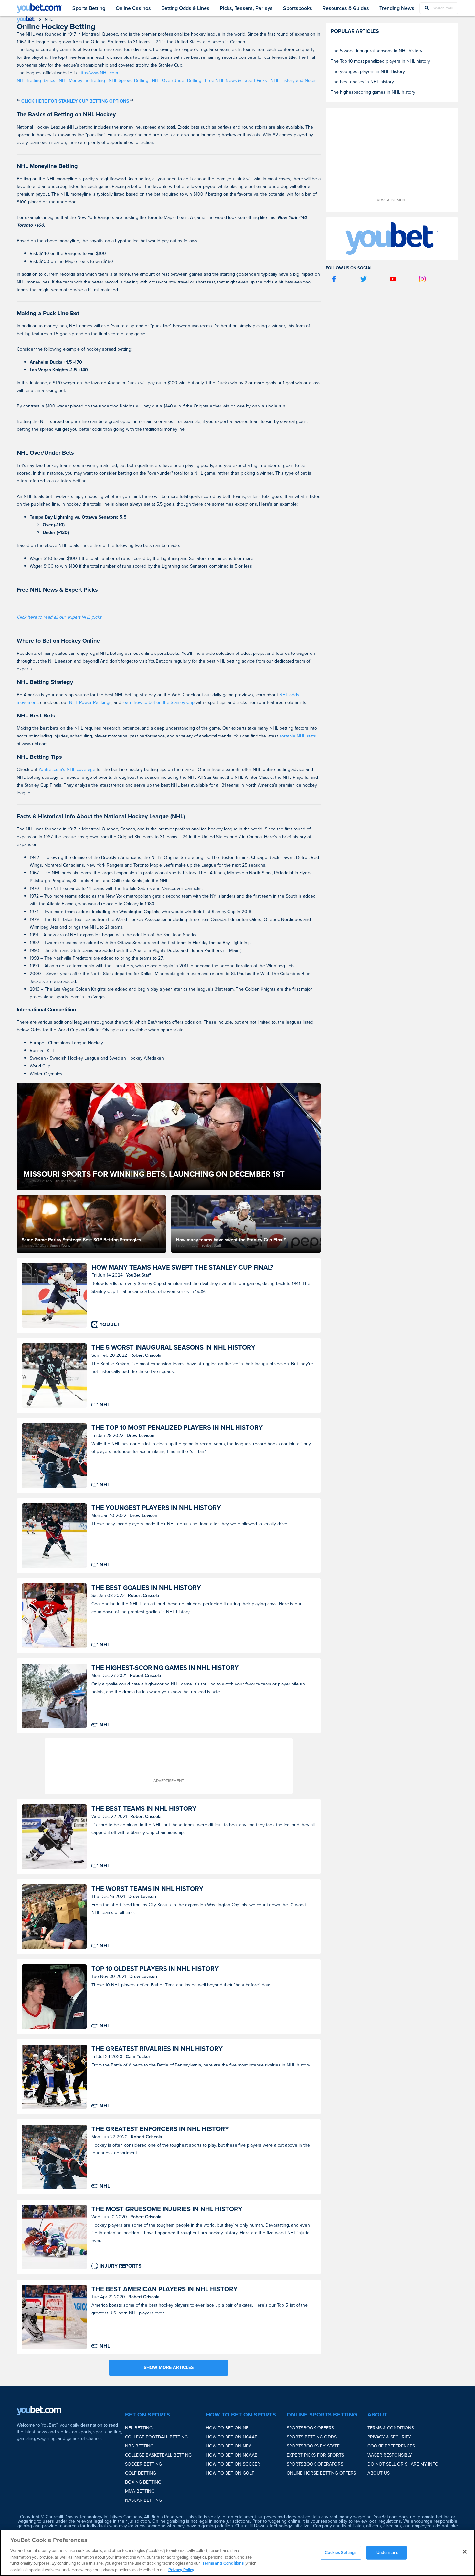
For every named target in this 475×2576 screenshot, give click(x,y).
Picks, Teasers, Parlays (246, 8)
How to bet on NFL (228, 2428)
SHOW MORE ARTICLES (169, 2368)
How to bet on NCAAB (232, 2455)
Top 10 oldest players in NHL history (155, 1969)
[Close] (465, 2552)
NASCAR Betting (143, 2500)
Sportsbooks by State (313, 2446)
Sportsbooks (298, 8)
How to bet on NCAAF (232, 2437)
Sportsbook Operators (315, 2464)
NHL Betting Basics (36, 81)
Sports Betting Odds (312, 2437)
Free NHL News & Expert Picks (236, 81)
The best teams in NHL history (144, 1809)
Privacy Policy (181, 2569)
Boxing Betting (143, 2482)
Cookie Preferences (391, 2446)
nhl (49, 19)
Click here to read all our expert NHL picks (59, 617)
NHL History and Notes (294, 81)
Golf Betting (141, 2473)
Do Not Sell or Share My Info (403, 2464)
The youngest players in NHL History (156, 1508)
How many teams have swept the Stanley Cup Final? (182, 1267)
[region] (238, 2553)
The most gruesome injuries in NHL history (167, 2209)
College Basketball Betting (158, 2455)
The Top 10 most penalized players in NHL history (177, 1428)
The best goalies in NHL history (146, 1588)
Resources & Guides (346, 8)
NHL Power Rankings (90, 702)
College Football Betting (156, 2437)
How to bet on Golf (230, 2473)
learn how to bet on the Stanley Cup (158, 702)
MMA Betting (140, 2491)
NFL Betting (139, 2428)
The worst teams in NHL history (147, 1889)
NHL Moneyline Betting (82, 81)
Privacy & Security (389, 2437)
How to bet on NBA (229, 2446)
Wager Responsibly (390, 2455)
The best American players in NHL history (164, 2289)
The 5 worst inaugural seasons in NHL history (173, 1348)
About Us (379, 2473)
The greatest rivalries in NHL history (157, 2049)
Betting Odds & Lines (185, 8)
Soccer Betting (143, 2464)
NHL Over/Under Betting (177, 81)
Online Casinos (133, 8)
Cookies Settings (341, 2553)
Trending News (397, 8)
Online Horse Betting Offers (321, 2473)
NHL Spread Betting (128, 81)
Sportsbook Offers (310, 2428)
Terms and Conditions (223, 2563)
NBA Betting (139, 2446)
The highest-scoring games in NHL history (165, 1668)
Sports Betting (89, 8)
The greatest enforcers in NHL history (160, 2129)
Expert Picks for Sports (315, 2455)
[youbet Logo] (39, 8)
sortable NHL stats (298, 736)
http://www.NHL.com (97, 73)
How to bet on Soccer (233, 2464)
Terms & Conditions (391, 2428)
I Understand (387, 2553)
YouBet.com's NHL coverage (67, 770)
